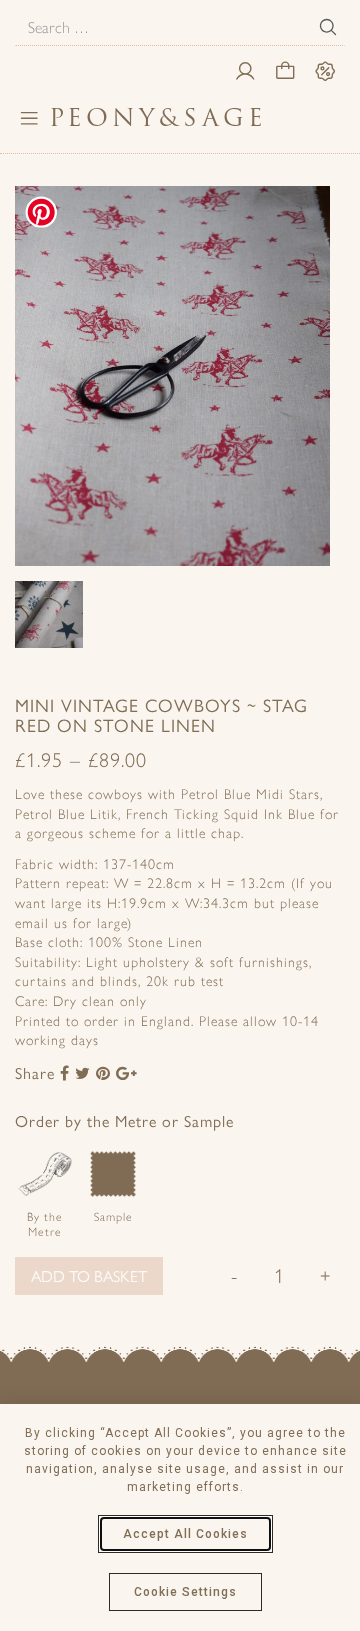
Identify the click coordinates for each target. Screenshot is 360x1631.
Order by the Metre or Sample (124, 1120)
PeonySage (158, 117)
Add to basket (89, 1275)
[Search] (328, 27)
